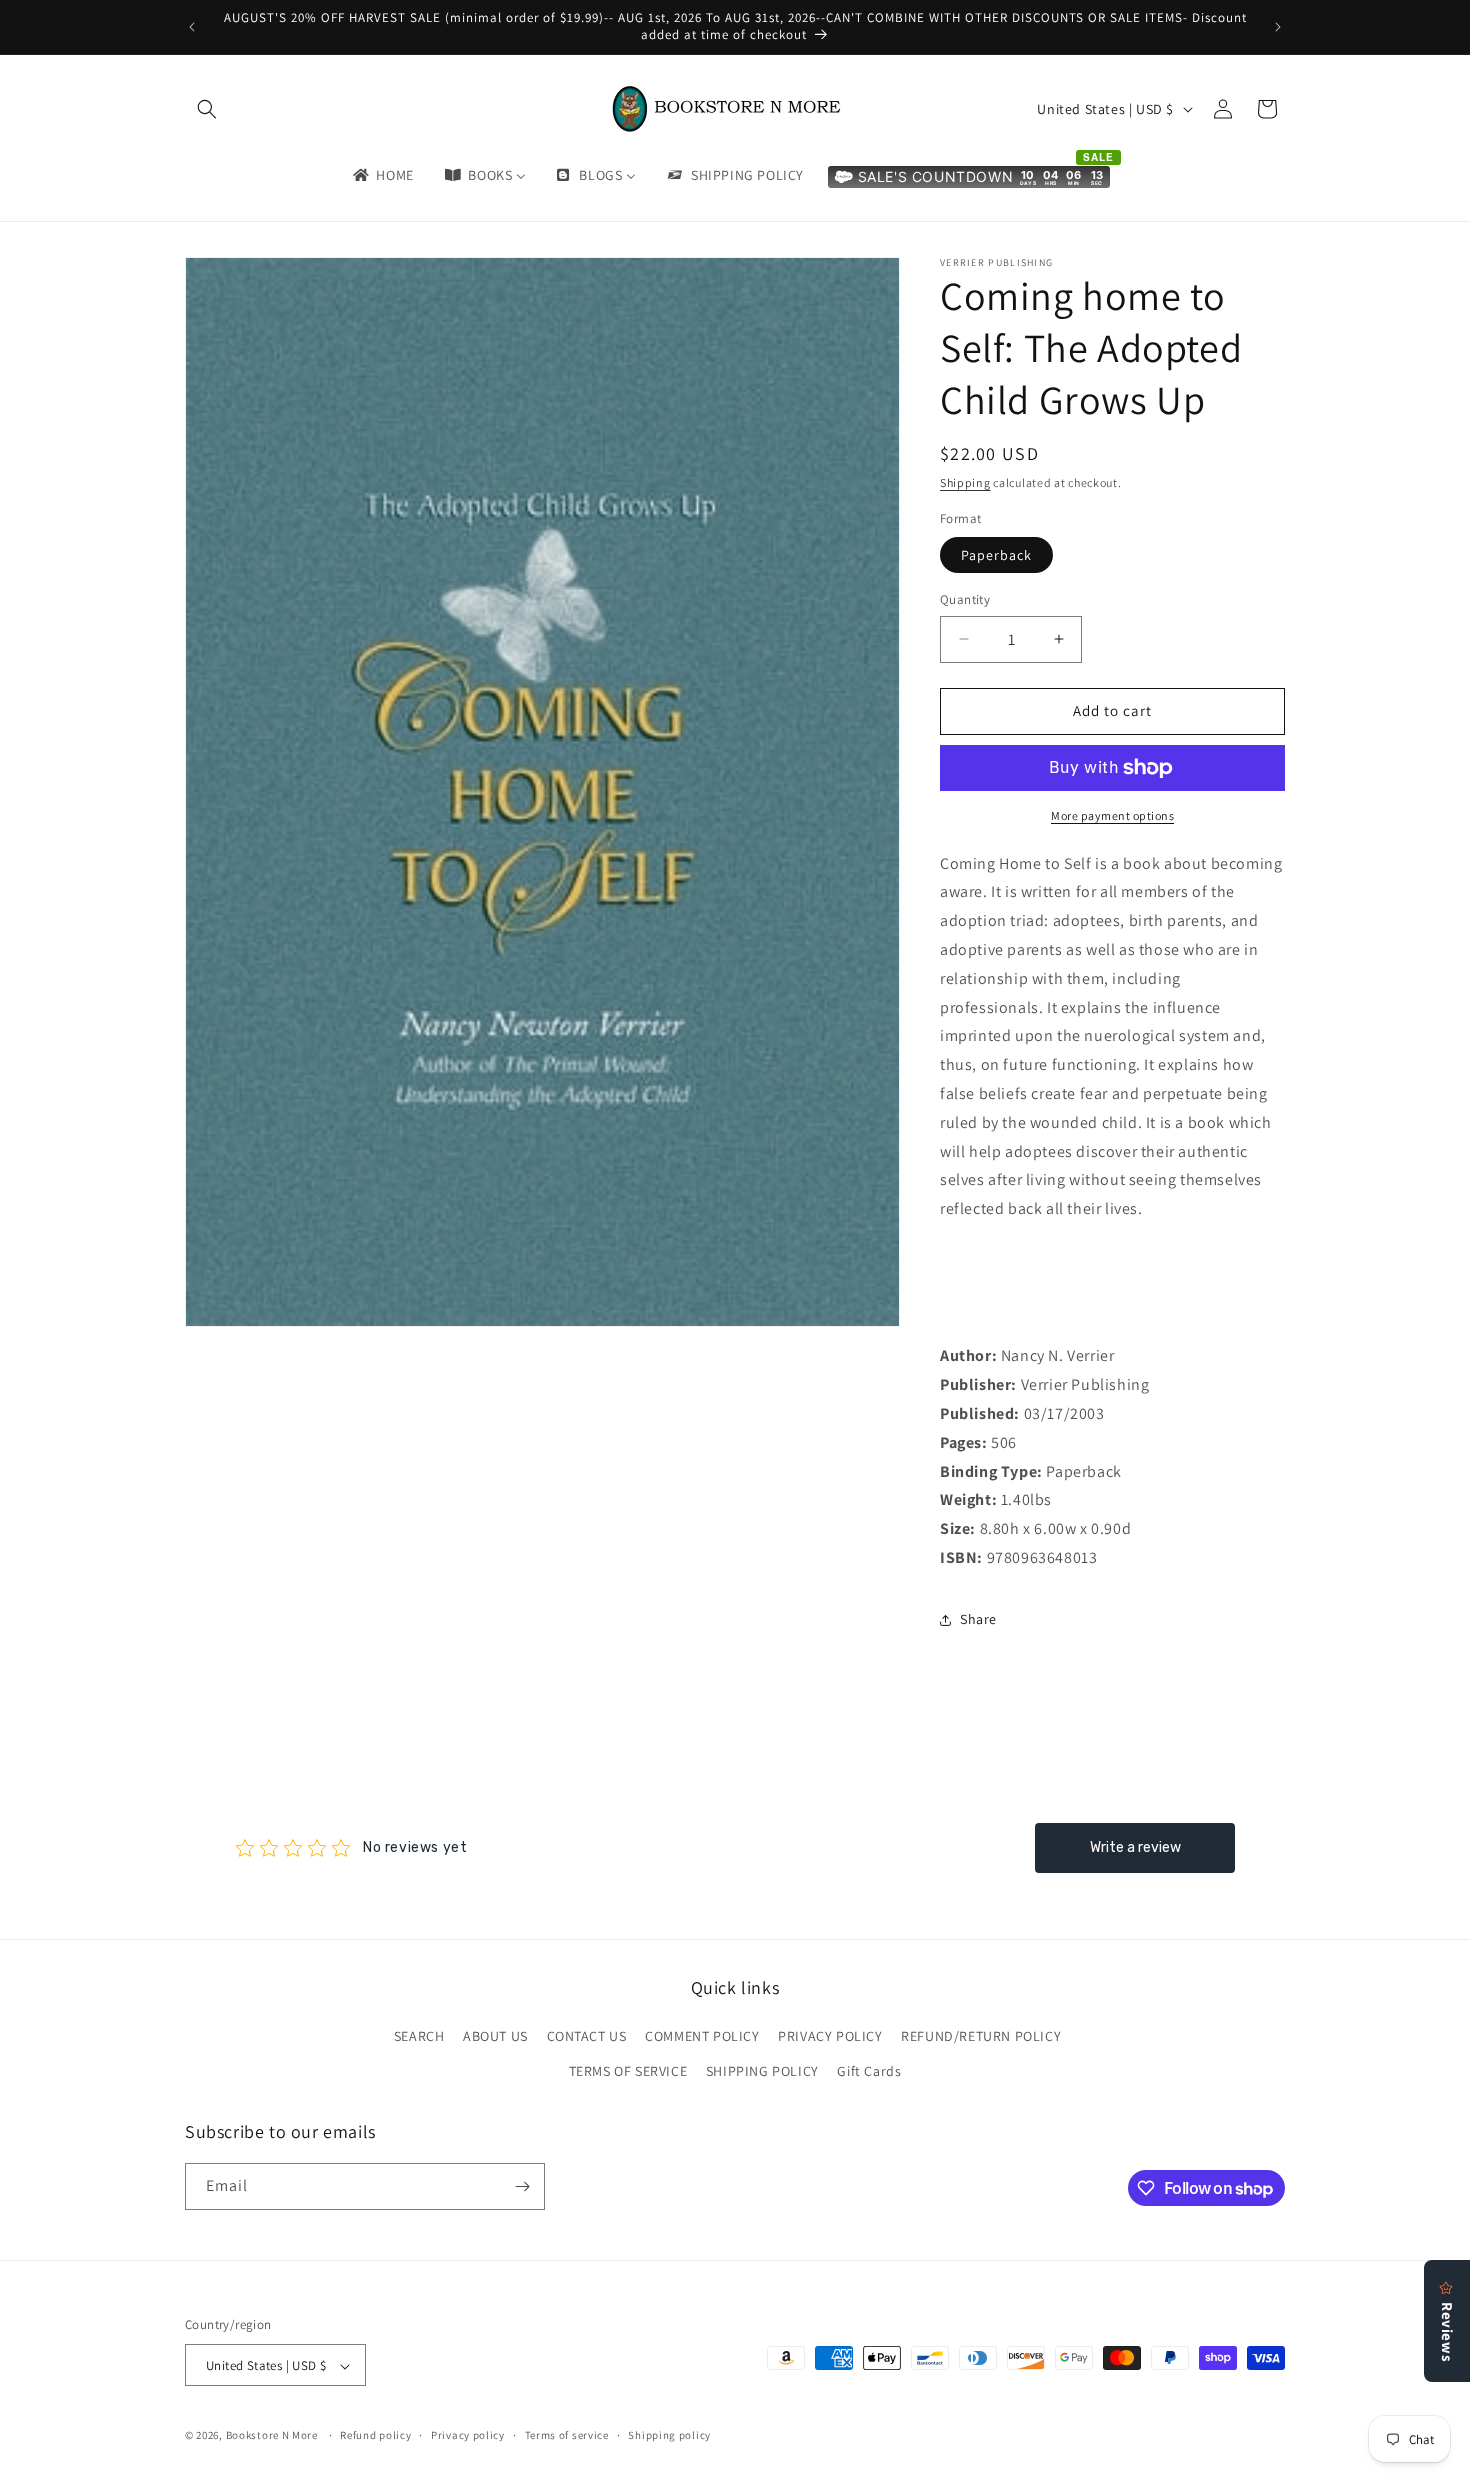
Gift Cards (869, 2072)
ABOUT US (495, 2036)
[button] (207, 109)
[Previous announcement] (192, 27)
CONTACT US (587, 2036)
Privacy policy (468, 2435)
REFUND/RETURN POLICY (981, 2036)
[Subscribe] (522, 2186)
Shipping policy (669, 2435)
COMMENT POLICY (702, 2036)
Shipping (965, 482)
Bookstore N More (272, 2436)
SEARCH (419, 2036)
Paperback (996, 555)
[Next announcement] (1278, 27)
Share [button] (978, 1619)
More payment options (1112, 815)
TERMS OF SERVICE (628, 2072)
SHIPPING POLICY (762, 2072)
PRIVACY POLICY (830, 2036)
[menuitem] (382, 175)
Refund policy (375, 2435)
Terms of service (567, 2435)
